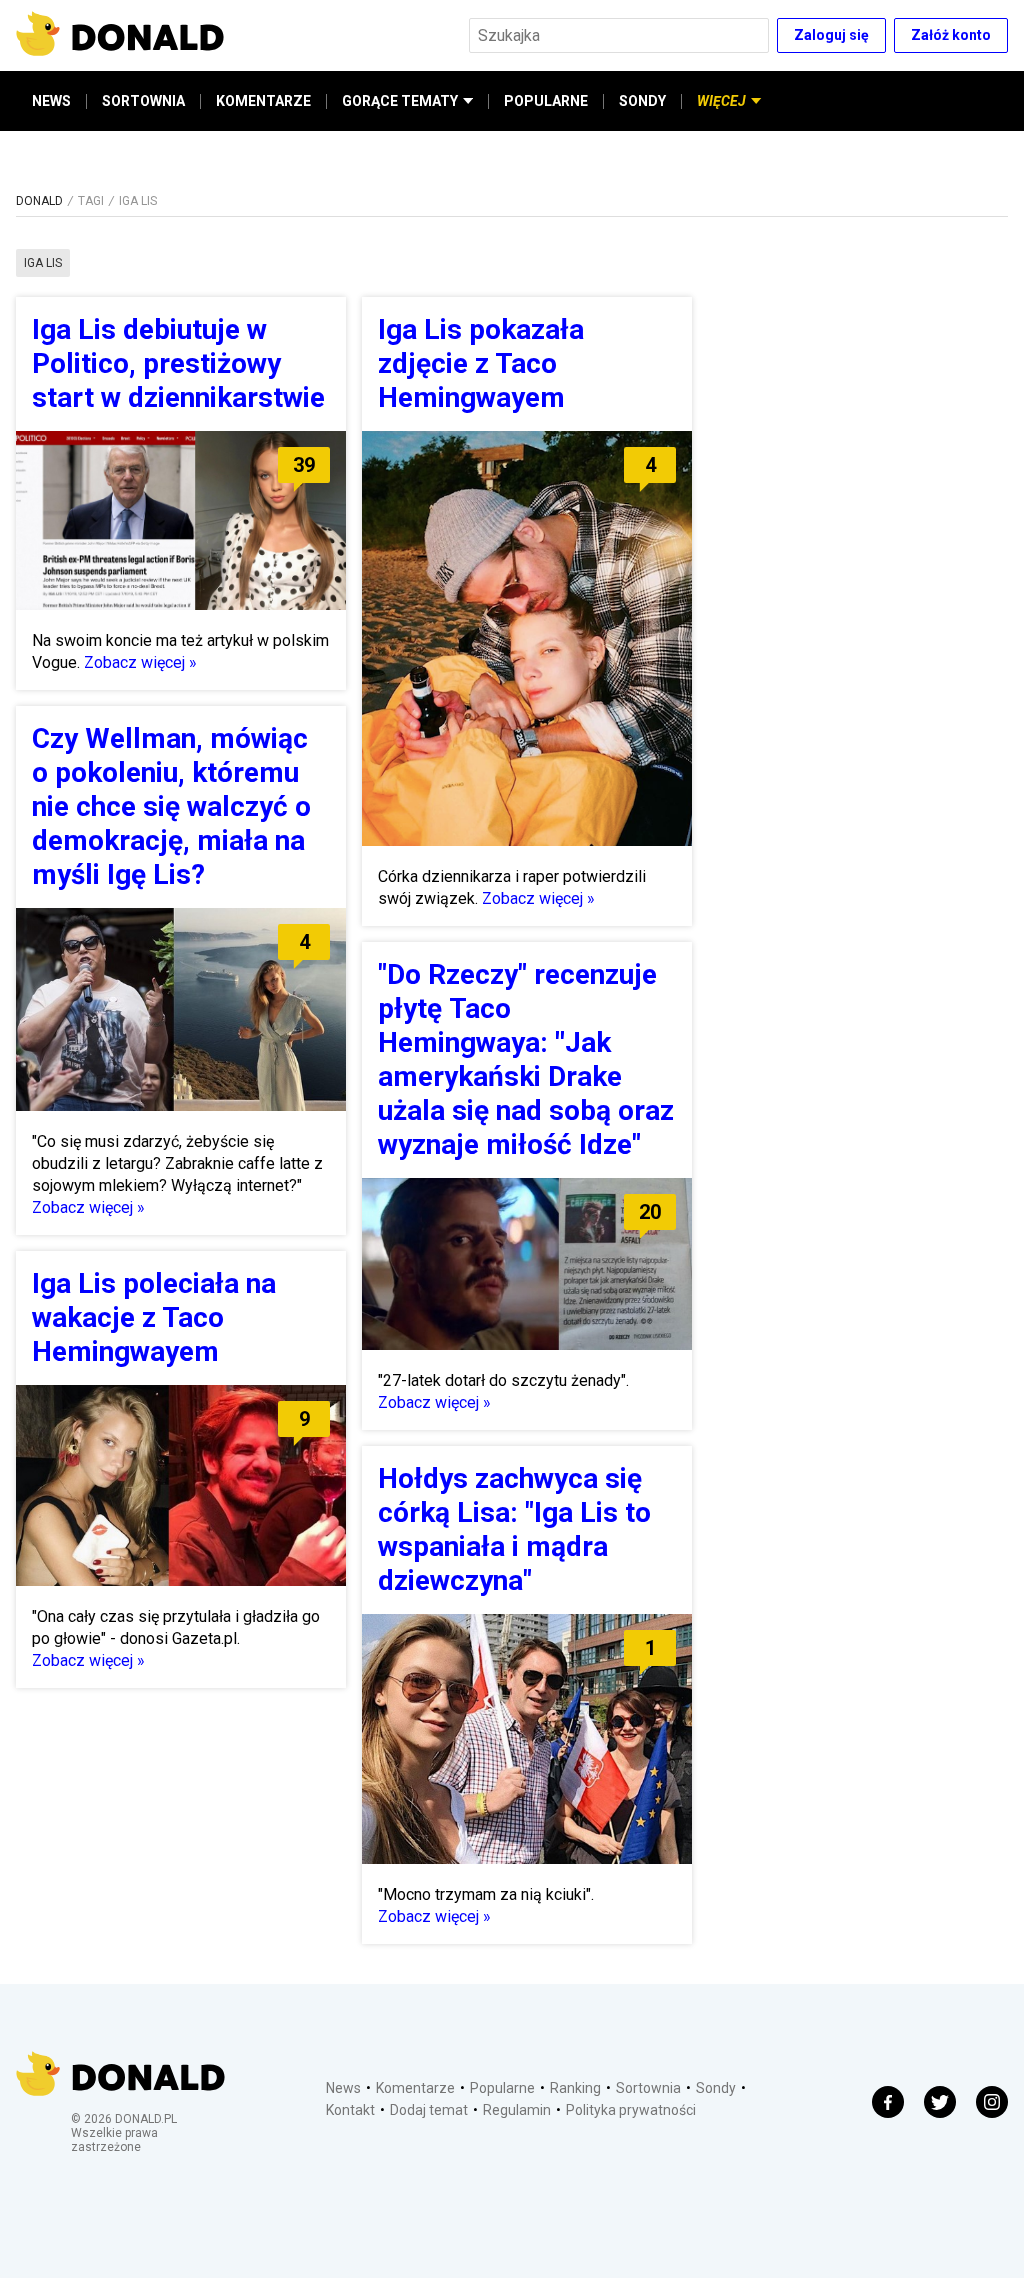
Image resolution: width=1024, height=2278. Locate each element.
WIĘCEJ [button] (721, 101)
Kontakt (350, 2110)
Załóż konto (951, 35)
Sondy (716, 2088)
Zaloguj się (831, 35)
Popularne (502, 2088)
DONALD (39, 201)
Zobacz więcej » (140, 662)
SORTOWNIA (143, 101)
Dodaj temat (429, 2110)
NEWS (51, 101)
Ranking (575, 2088)
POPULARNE (546, 101)
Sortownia (648, 2088)
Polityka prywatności (631, 2110)
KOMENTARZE (263, 101)
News (343, 2088)
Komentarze (415, 2088)
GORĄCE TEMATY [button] (400, 101)
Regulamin (517, 2110)
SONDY (642, 101)
